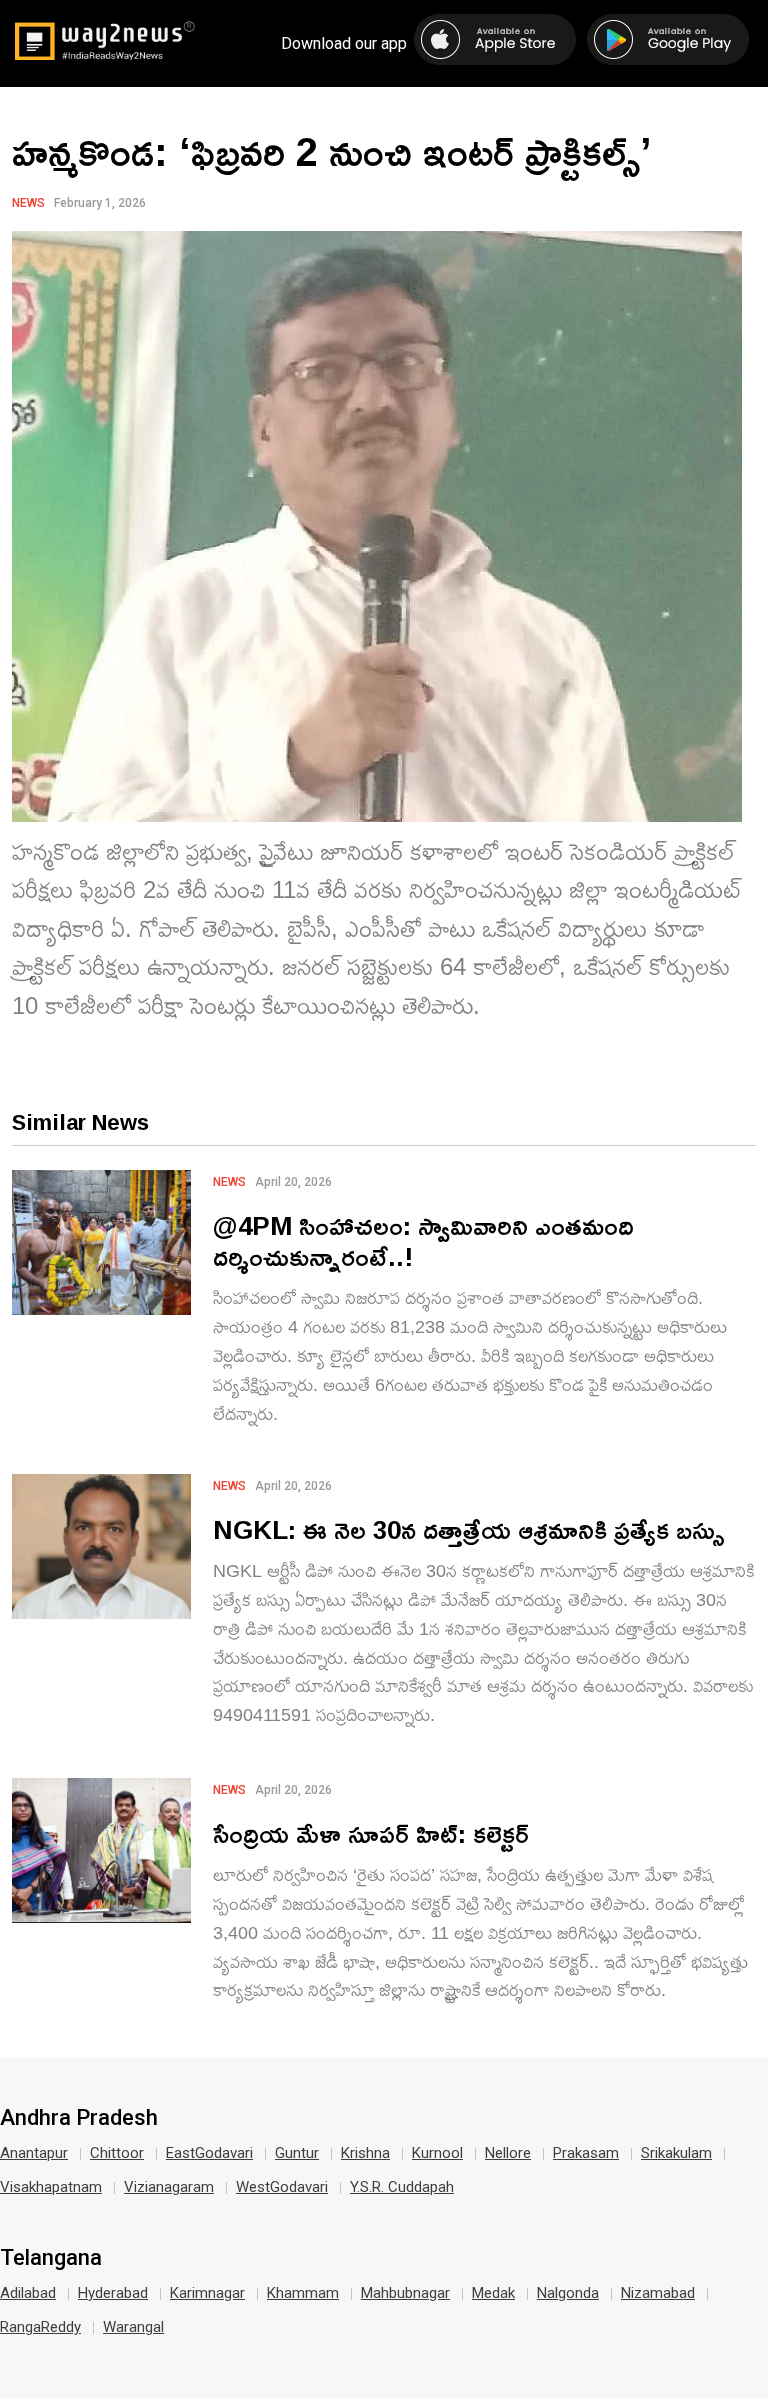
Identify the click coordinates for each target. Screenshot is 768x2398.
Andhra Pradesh (79, 2118)
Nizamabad (658, 2293)
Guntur (297, 2153)
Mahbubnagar (405, 2293)
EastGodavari (209, 2153)
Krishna (365, 2153)
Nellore (508, 2153)
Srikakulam (676, 2153)
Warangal (133, 2327)
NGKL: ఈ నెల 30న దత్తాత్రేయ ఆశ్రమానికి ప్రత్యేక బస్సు (469, 1529)
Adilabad (28, 2293)
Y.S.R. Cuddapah (402, 2187)
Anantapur (34, 2153)
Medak (493, 2293)
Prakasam (586, 2153)
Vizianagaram (169, 2187)
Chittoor (117, 2153)
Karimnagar (207, 2293)
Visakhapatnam (51, 2187)
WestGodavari (282, 2187)
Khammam (303, 2293)
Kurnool (437, 2153)
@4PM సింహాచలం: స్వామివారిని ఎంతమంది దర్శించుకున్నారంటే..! (423, 1241)
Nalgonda (568, 2293)
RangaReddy (40, 2327)
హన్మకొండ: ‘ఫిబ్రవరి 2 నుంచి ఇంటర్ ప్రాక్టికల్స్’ (331, 151)
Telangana (51, 2258)
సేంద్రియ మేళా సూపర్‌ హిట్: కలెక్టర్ (371, 1833)
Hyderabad (113, 2293)
